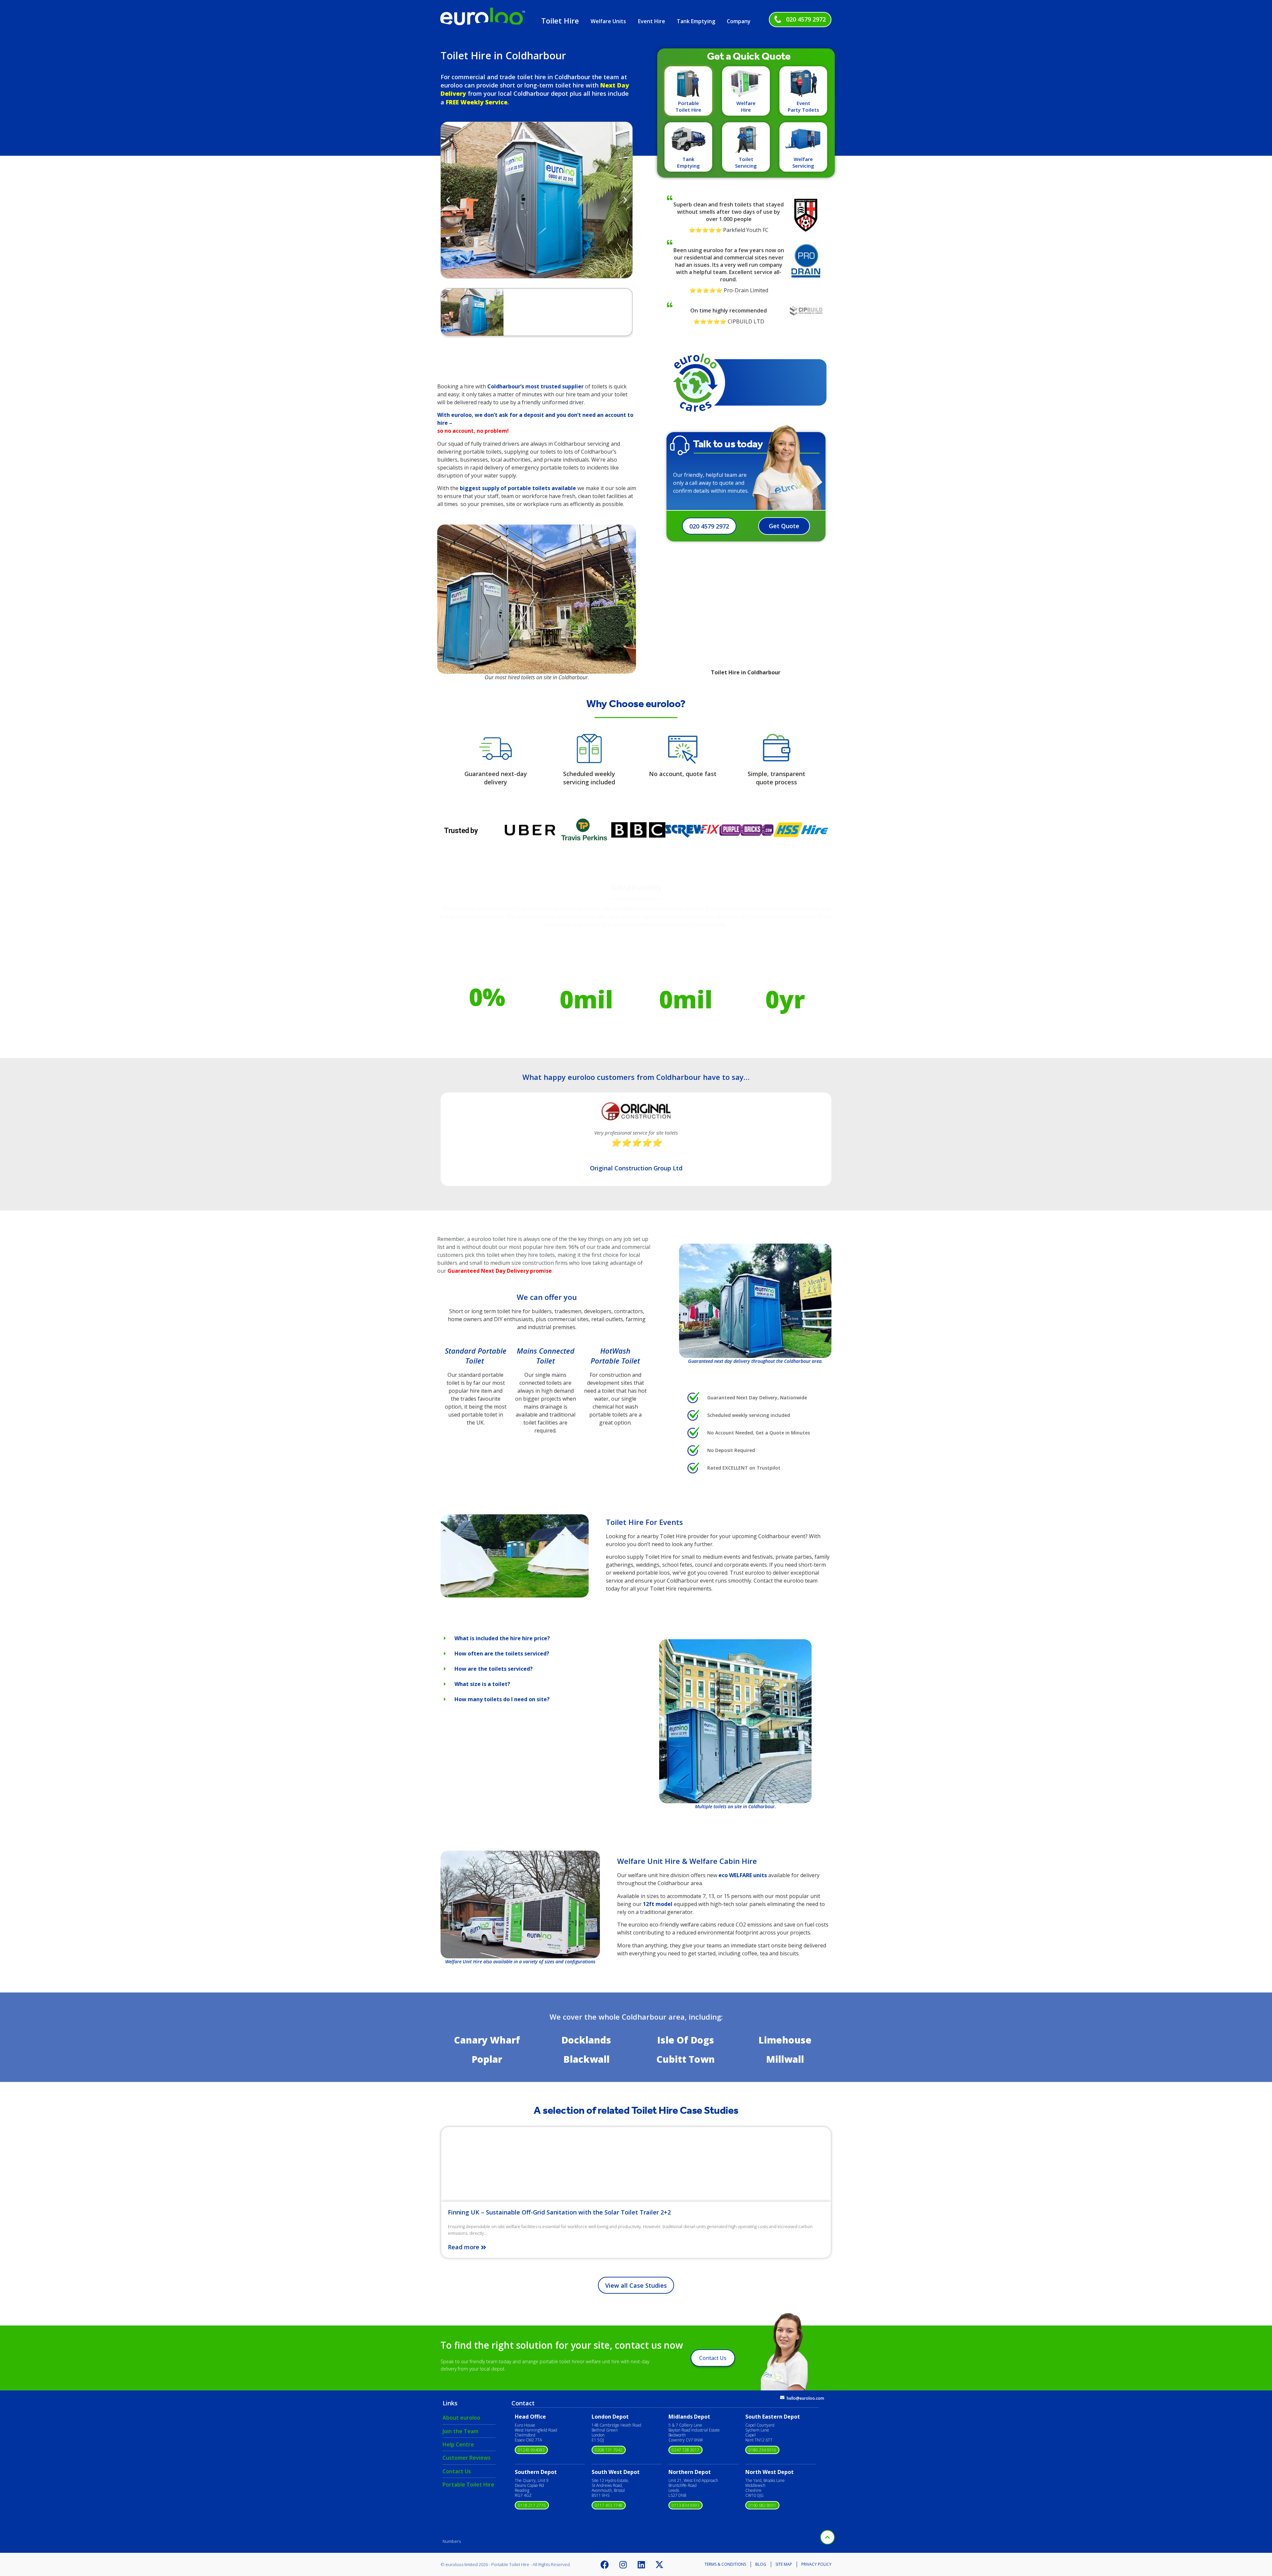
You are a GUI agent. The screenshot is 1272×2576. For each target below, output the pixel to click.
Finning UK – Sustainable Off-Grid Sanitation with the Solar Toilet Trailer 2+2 (559, 2212)
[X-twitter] (660, 2564)
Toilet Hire (560, 21)
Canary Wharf (487, 2040)
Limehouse (785, 2040)
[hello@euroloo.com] (782, 2398)
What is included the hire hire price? (502, 1638)
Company (739, 21)
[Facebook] (605, 2564)
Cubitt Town (686, 2059)
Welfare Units (608, 21)
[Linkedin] (641, 2564)
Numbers (452, 2541)
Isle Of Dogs (686, 2040)
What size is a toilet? (482, 1684)
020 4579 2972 (806, 19)
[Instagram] (623, 2564)
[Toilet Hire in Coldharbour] (515, 1596)
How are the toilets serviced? (494, 1669)
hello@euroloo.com (805, 2398)
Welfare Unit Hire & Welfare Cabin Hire (687, 1861)
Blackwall (586, 2059)
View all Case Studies (636, 2285)
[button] (448, 200)
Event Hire (652, 21)
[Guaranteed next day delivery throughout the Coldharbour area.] (755, 1301)
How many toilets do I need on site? (502, 1699)
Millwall (785, 2059)
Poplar (487, 2059)
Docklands (586, 2040)
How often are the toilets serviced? (502, 1653)
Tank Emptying (696, 21)
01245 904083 (531, 2450)
